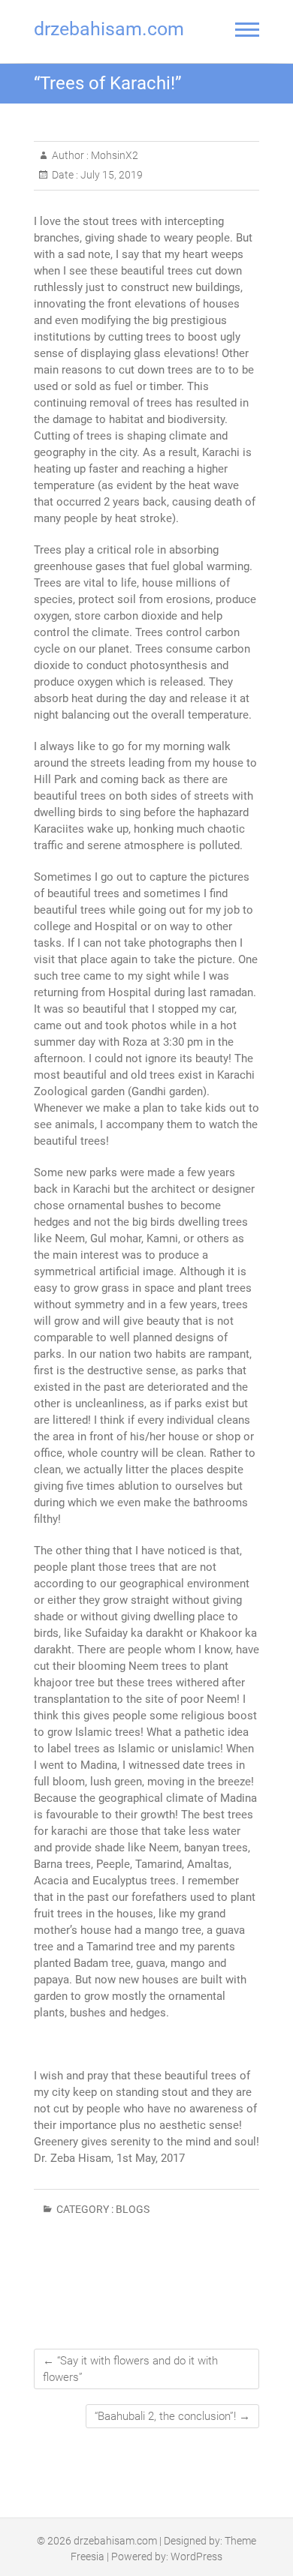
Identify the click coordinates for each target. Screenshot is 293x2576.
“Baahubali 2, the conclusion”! (172, 2416)
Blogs (133, 2209)
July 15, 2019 (110, 175)
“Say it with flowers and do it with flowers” (130, 2369)
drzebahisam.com (109, 29)
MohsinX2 (113, 155)
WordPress (196, 2556)
